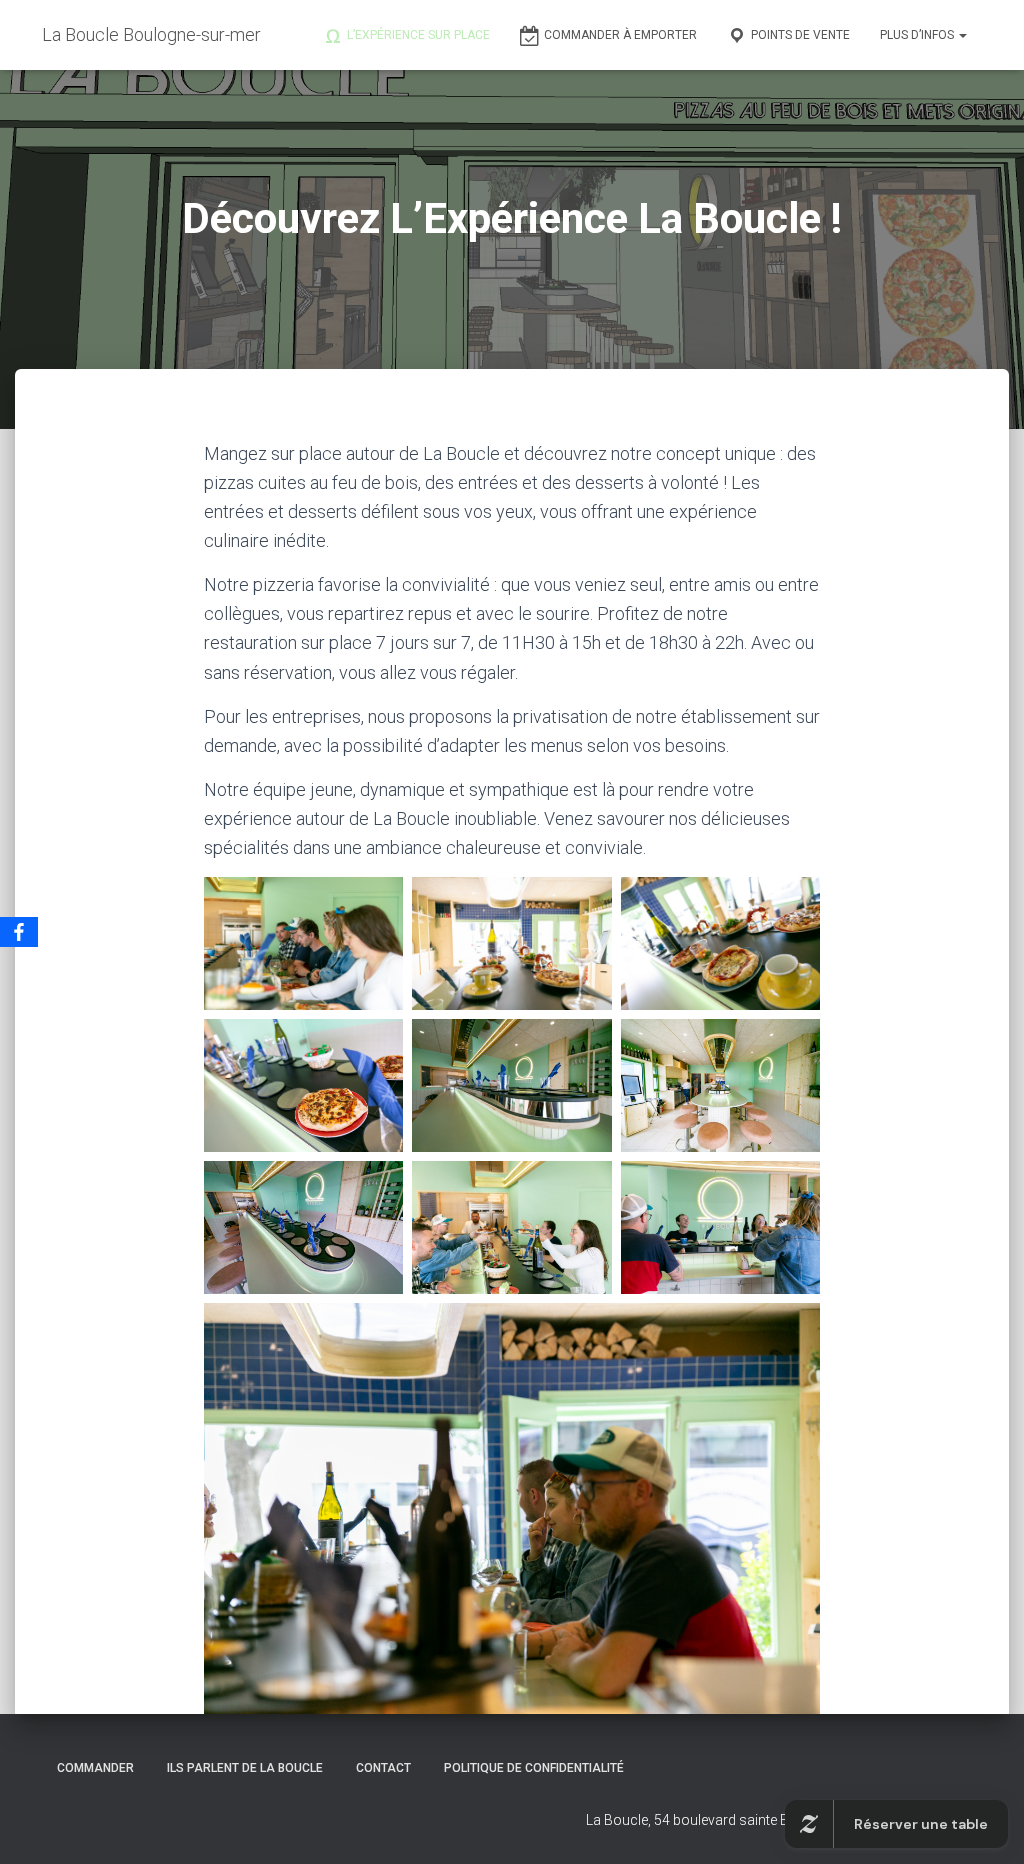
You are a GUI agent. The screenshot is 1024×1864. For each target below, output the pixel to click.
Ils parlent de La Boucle (245, 1768)
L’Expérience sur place (418, 35)
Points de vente (800, 35)
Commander (95, 1768)
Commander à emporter (620, 35)
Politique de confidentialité (534, 1768)
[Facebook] (19, 932)
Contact (383, 1768)
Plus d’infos (918, 35)
